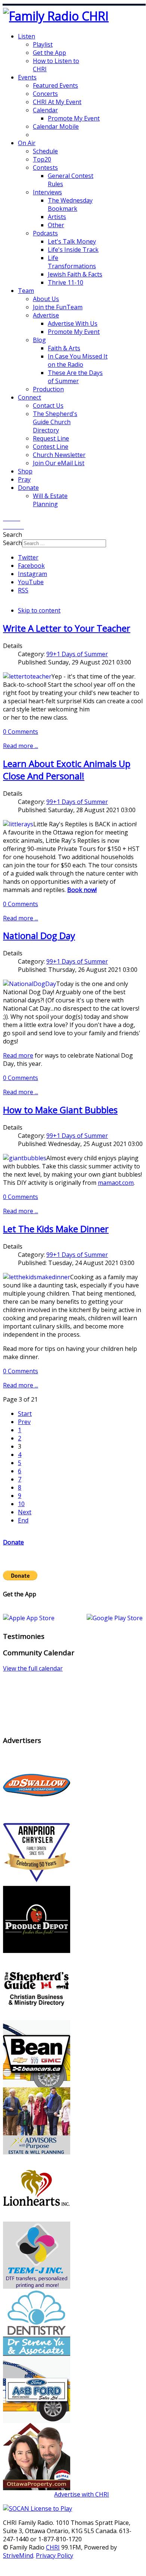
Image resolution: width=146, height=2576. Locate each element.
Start (25, 1414)
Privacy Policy (55, 2555)
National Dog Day (39, 935)
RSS (23, 590)
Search (13, 543)
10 (21, 1504)
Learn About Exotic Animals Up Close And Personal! (67, 770)
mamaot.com (116, 1183)
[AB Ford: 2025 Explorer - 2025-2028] (37, 2421)
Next (25, 1512)
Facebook (31, 566)
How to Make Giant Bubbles (60, 1110)
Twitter (28, 557)
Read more (18, 1055)
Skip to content (39, 610)
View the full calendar (33, 1668)
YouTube (31, 582)
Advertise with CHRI (82, 2494)
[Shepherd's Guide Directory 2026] (37, 2018)
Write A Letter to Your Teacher (67, 628)
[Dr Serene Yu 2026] (37, 2354)
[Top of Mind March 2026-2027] (37, 1816)
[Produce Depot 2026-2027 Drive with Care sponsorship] (37, 1951)
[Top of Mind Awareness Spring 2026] (37, 2287)
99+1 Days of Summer (77, 654)
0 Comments (21, 732)
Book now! (82, 890)
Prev (24, 1422)
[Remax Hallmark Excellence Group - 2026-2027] (37, 2488)
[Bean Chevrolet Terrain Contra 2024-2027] (37, 2085)
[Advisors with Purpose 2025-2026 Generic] (37, 2152)
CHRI (53, 2547)
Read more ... (21, 746)
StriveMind (18, 2555)
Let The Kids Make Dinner (56, 1229)
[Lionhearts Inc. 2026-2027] (37, 2219)
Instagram (32, 574)
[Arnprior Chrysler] (37, 1884)
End (23, 1520)
